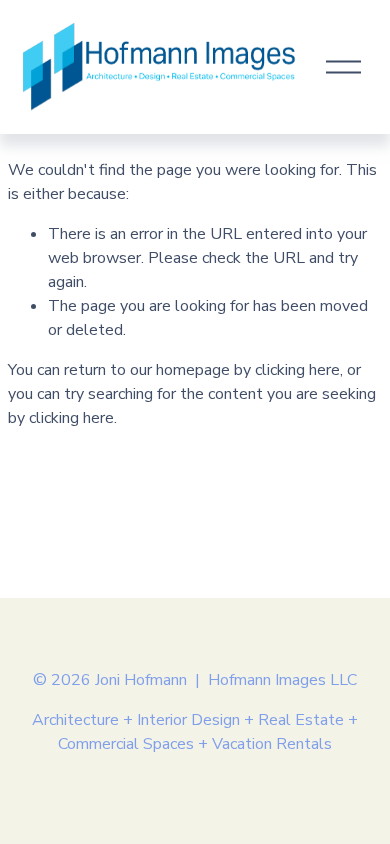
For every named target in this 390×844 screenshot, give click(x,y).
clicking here (297, 370)
